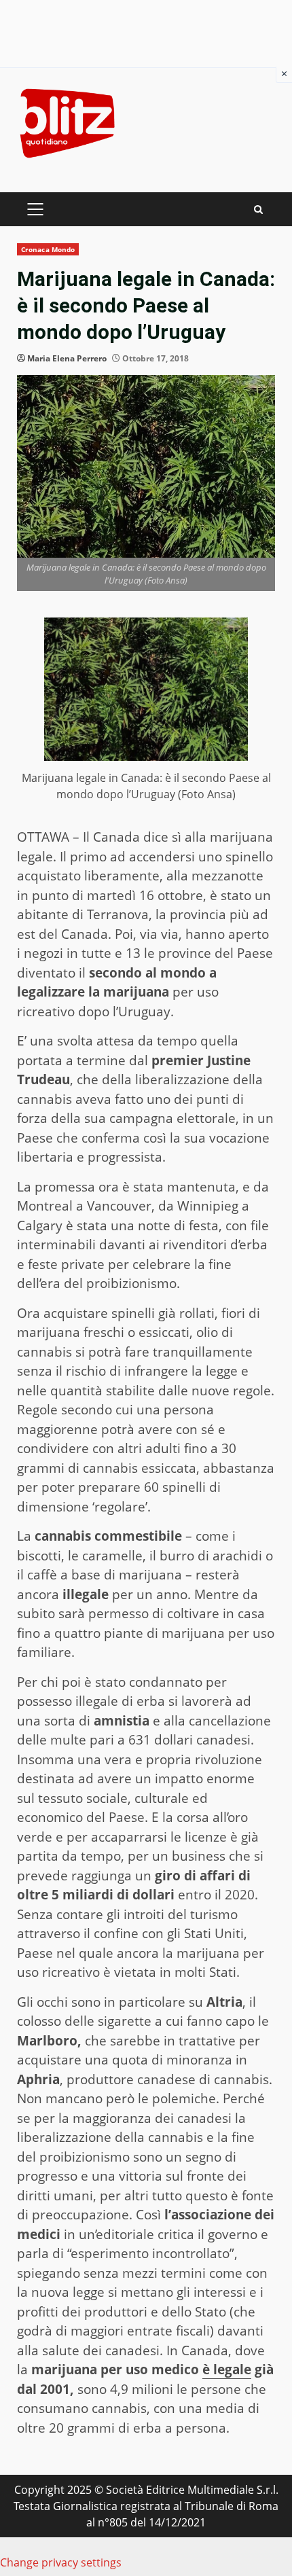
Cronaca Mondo (48, 249)
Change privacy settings (61, 2562)
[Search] (258, 210)
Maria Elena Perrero (67, 358)
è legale (227, 2369)
